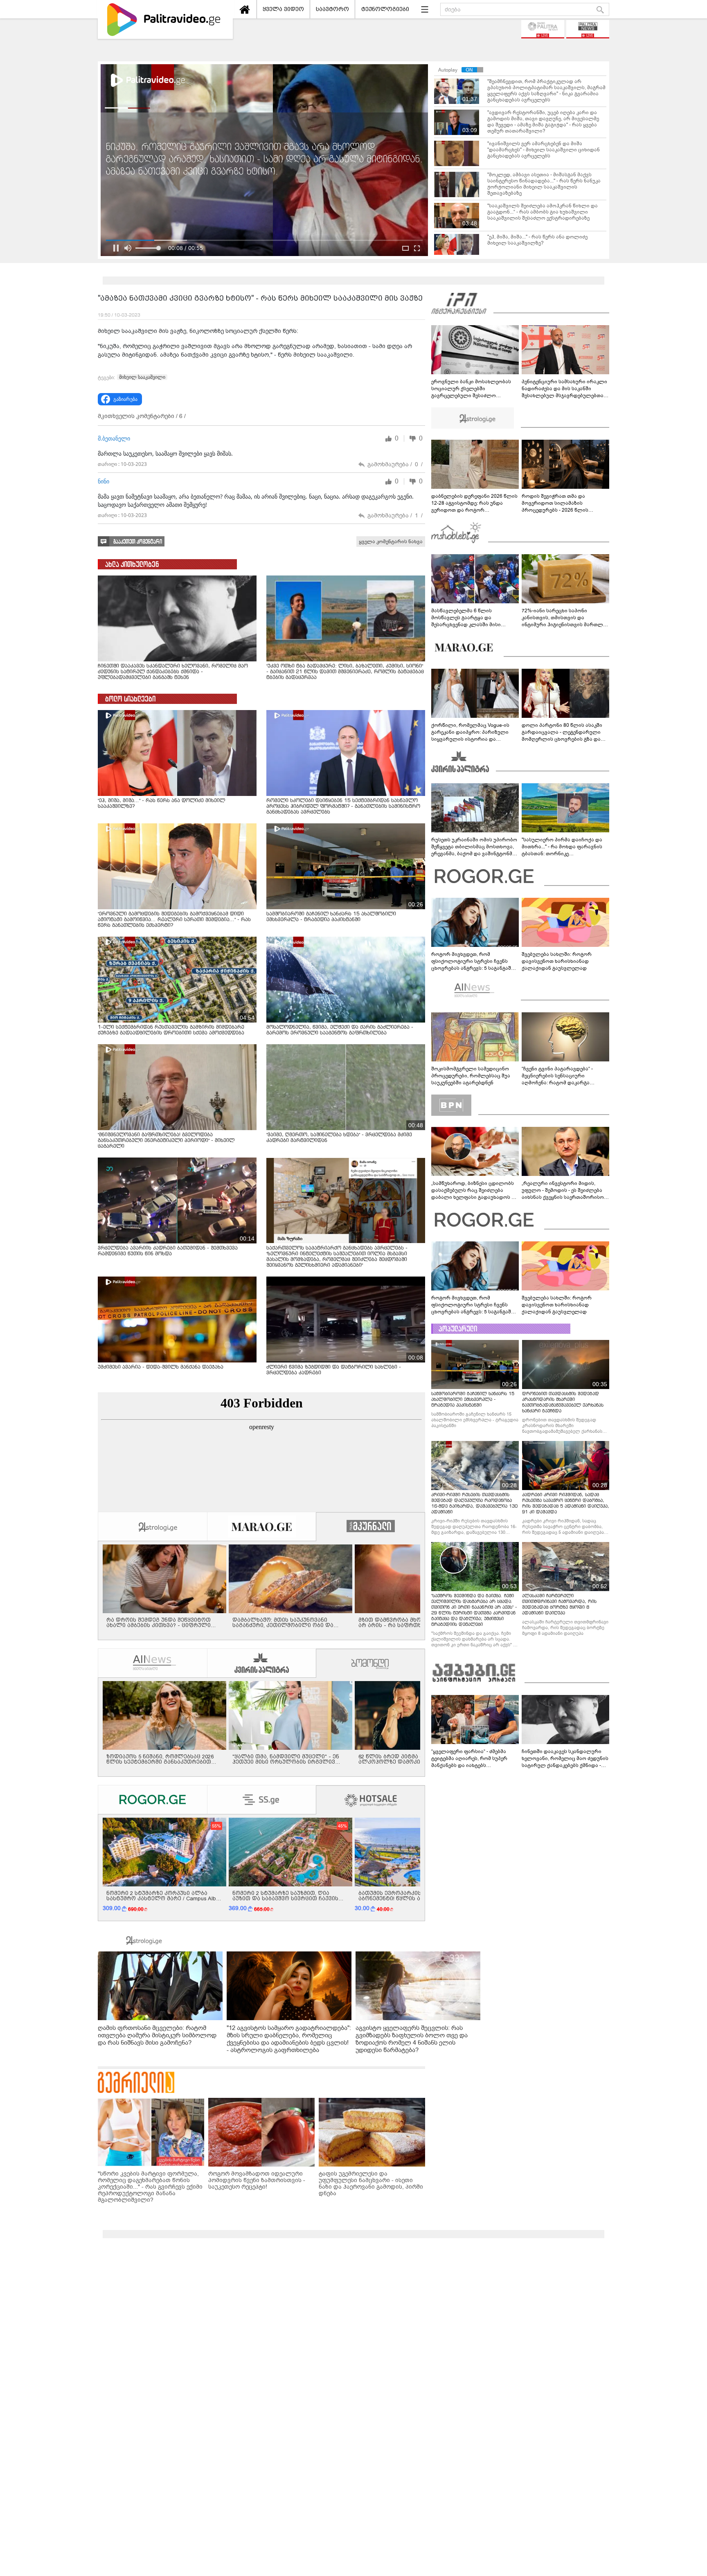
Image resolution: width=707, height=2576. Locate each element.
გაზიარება (125, 399)
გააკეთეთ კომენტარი (138, 542)
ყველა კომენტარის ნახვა (391, 542)
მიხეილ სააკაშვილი (142, 377)
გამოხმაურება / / (395, 464)
